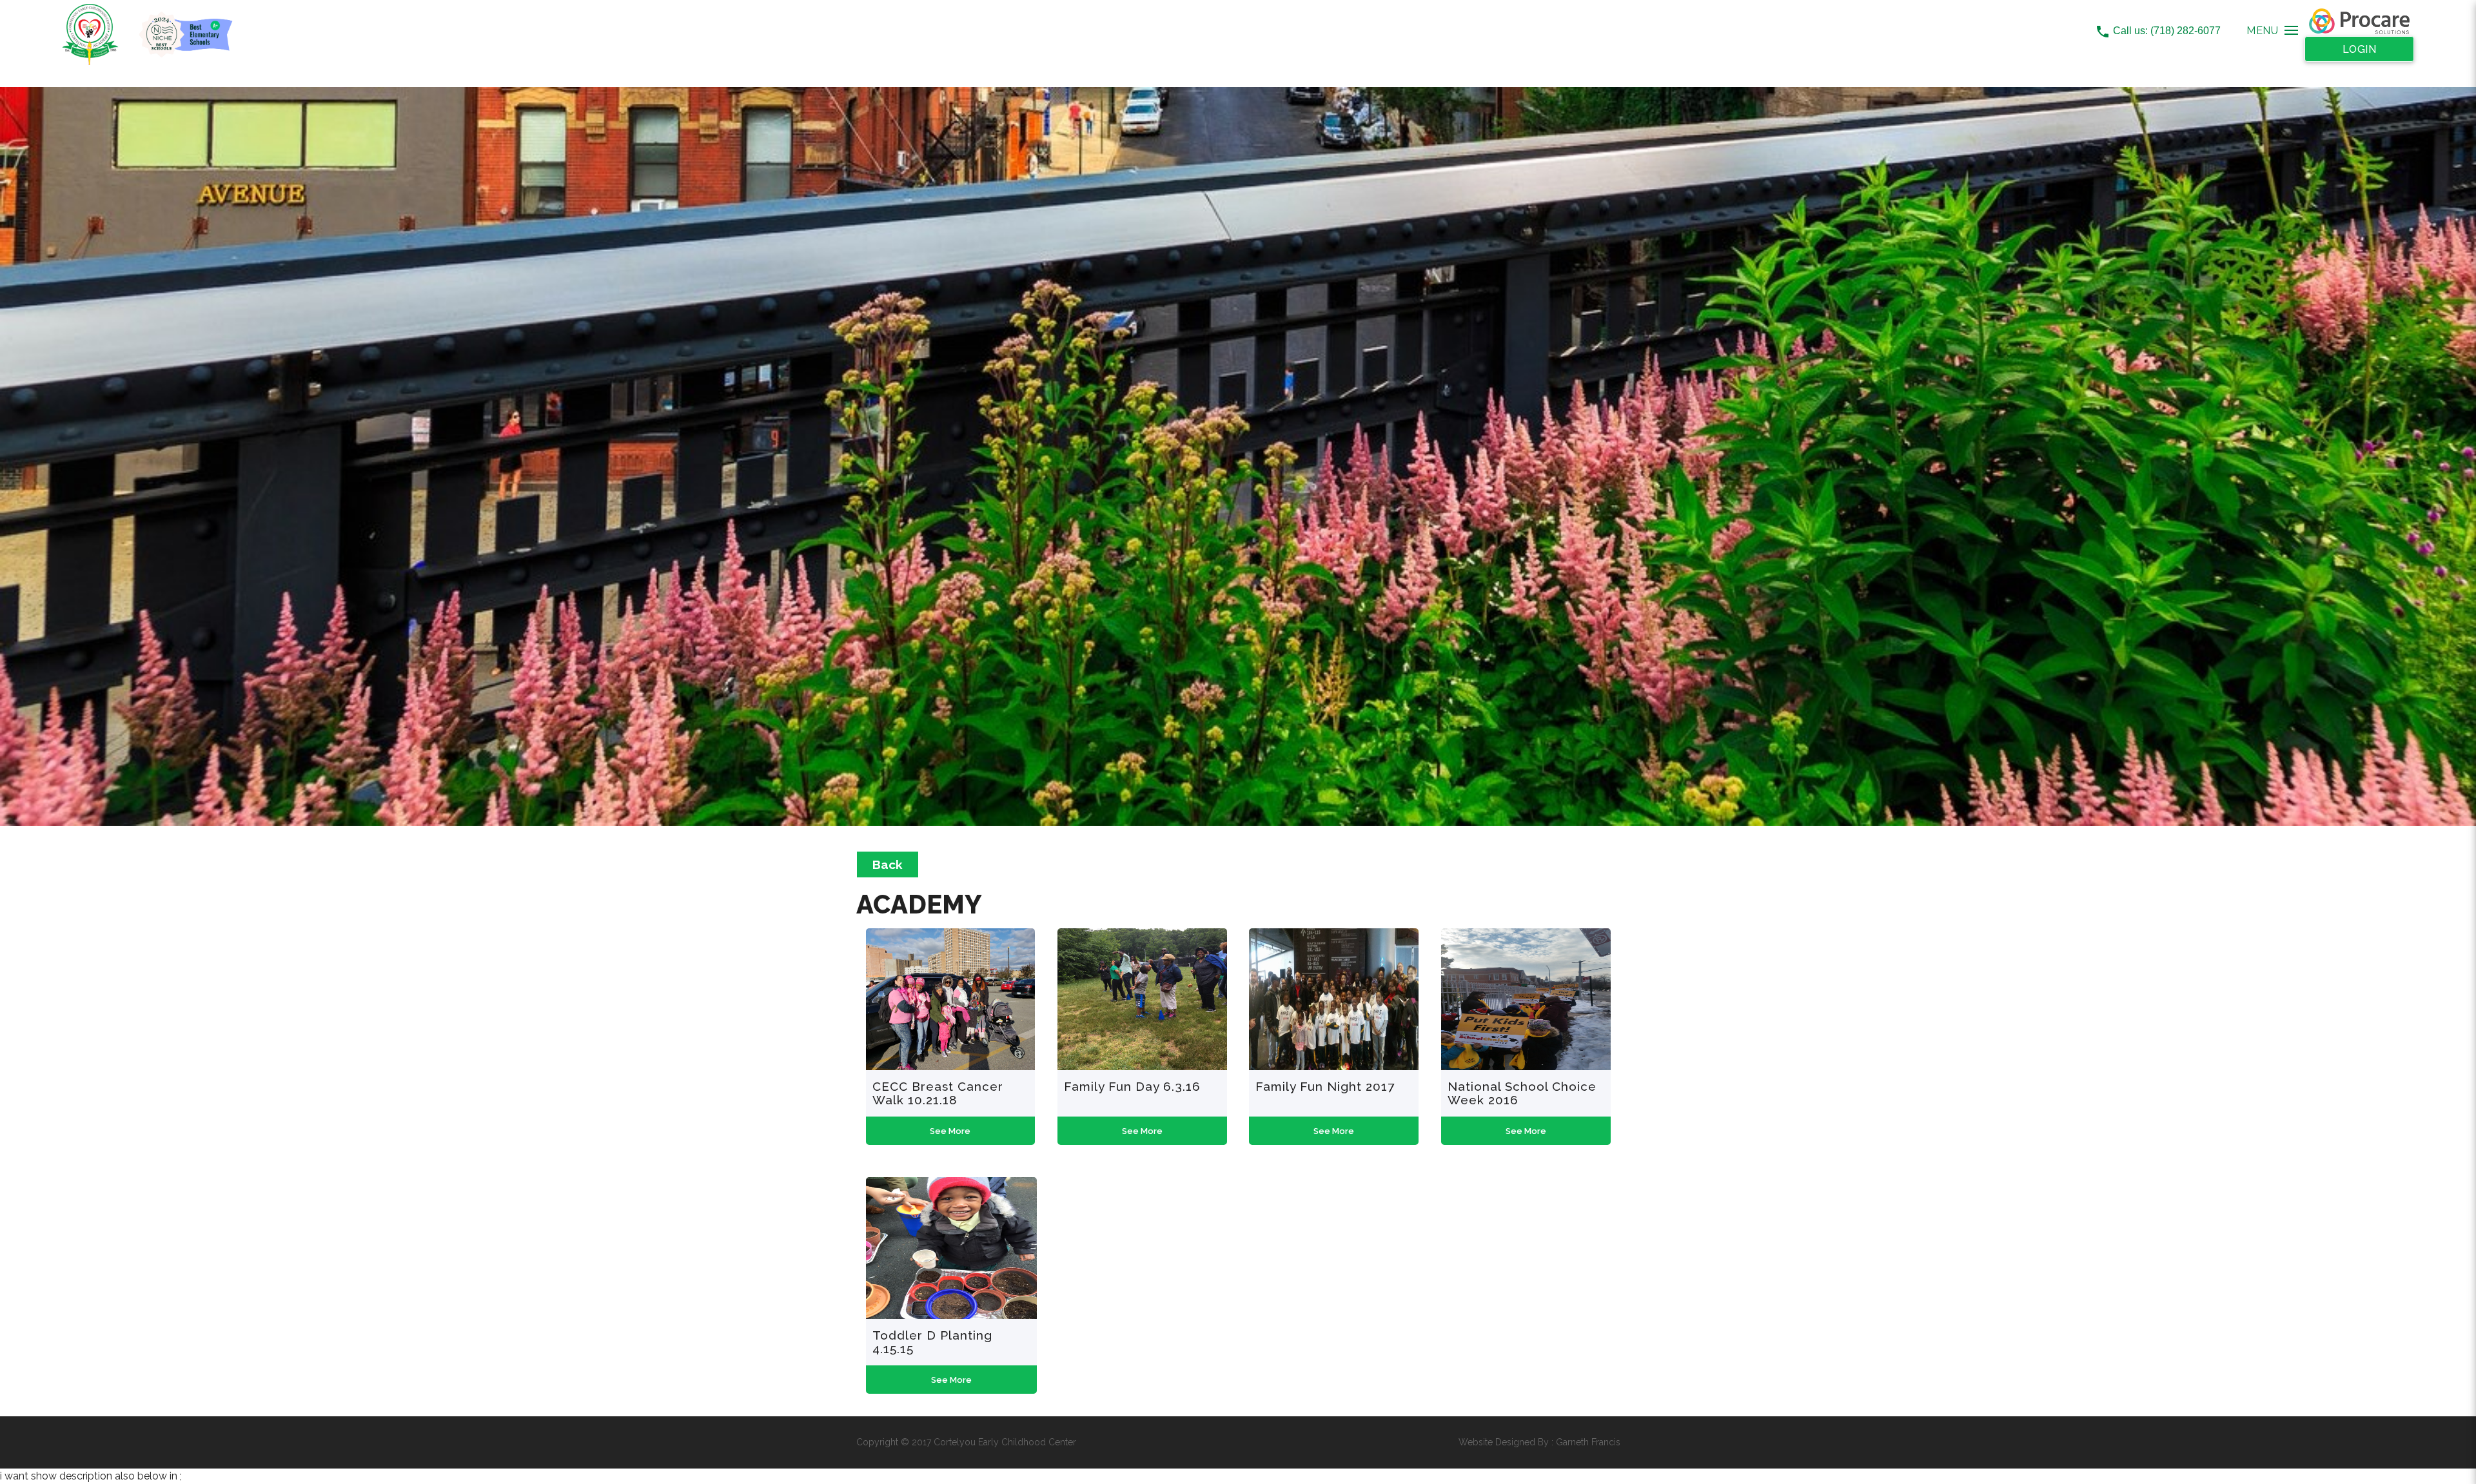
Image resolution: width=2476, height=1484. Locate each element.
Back (888, 864)
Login (2360, 49)
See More (950, 1131)
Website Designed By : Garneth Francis (1539, 1442)
